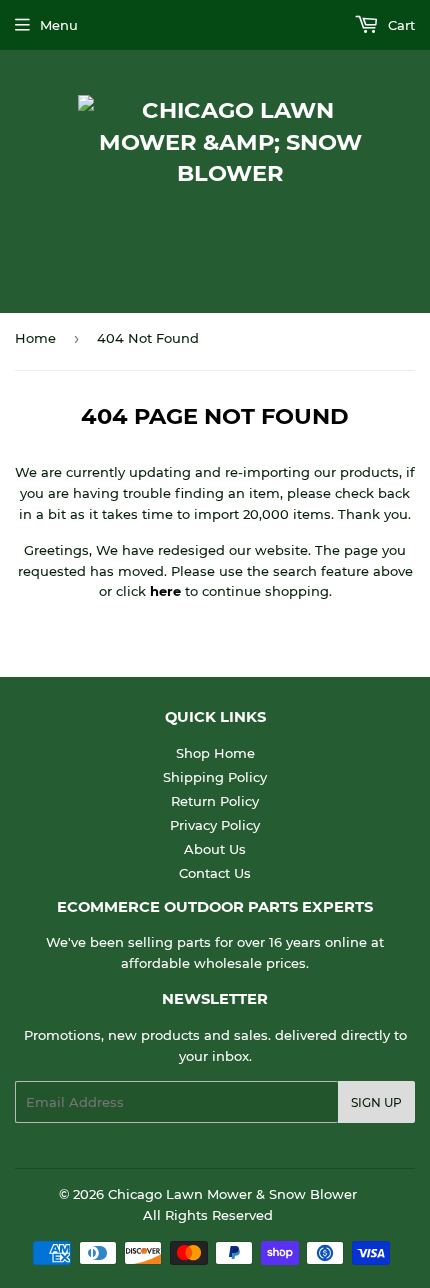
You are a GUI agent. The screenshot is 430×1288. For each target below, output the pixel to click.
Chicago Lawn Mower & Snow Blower (232, 1194)
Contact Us (215, 873)
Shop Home (215, 753)
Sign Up (376, 1102)
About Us (215, 849)
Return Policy (215, 801)
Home (35, 338)
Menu (59, 25)
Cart (399, 25)
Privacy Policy (215, 825)
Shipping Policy (215, 777)
